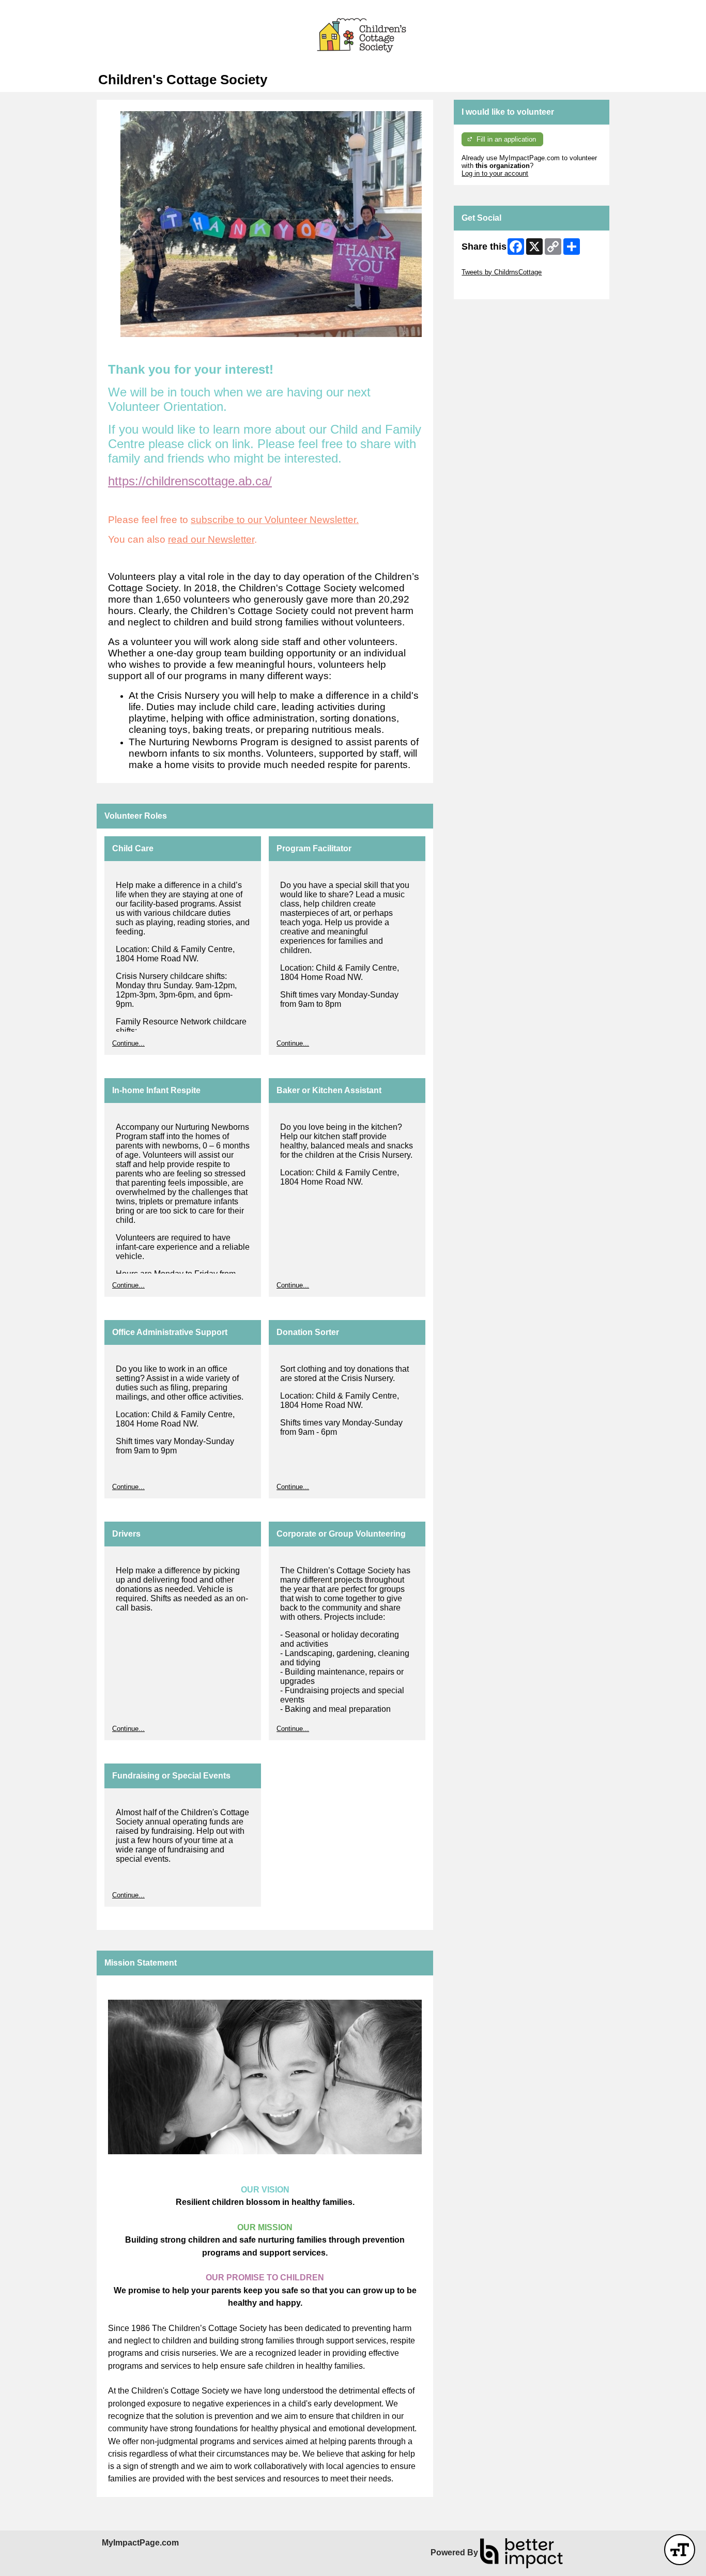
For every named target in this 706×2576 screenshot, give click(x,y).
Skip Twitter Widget (490, 264)
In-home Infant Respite (156, 1090)
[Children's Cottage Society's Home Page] (353, 36)
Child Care (133, 848)
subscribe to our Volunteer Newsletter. (275, 520)
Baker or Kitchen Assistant (329, 1090)
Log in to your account (495, 173)
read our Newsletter (211, 539)
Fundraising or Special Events (171, 1776)
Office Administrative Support (170, 1332)
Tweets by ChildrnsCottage (502, 272)
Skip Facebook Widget (495, 288)
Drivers (126, 1534)
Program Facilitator (314, 848)
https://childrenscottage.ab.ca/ (190, 481)
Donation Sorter (308, 1332)
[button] (680, 2550)
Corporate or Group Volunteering (341, 1534)
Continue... (128, 1043)
